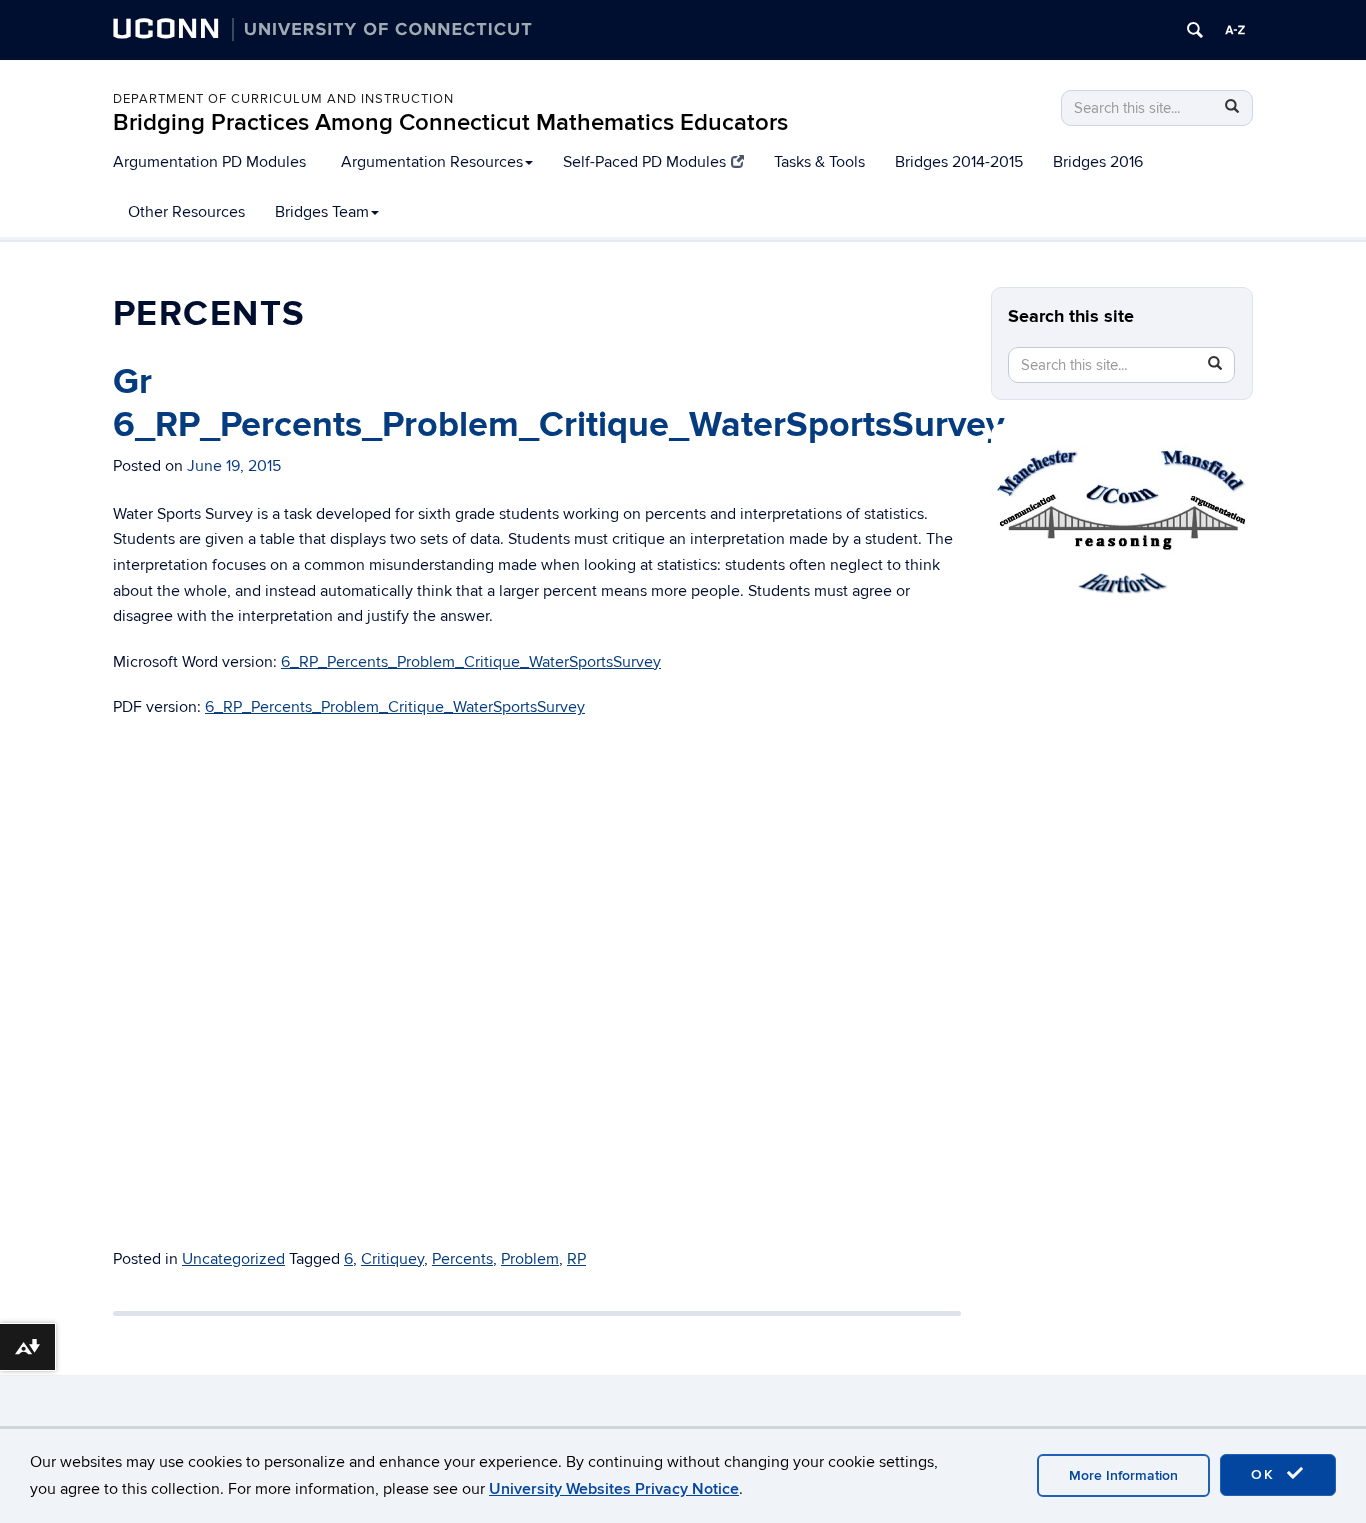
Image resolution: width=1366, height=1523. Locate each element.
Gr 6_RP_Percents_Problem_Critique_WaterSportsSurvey (558, 403)
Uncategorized (233, 1259)
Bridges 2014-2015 (959, 162)
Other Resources (186, 212)
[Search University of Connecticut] (1195, 30)
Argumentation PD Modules (209, 162)
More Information (1123, 1475)
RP (576, 1259)
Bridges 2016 (1098, 162)
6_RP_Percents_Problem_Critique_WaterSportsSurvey (471, 662)
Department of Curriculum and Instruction (283, 99)
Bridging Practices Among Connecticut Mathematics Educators (450, 122)
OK (1266, 1474)
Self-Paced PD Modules (644, 162)
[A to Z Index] (1235, 30)
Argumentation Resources (432, 162)
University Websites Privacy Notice (614, 1489)
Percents (462, 1259)
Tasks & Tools (819, 162)
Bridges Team (322, 212)
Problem (530, 1259)
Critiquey (392, 1259)
